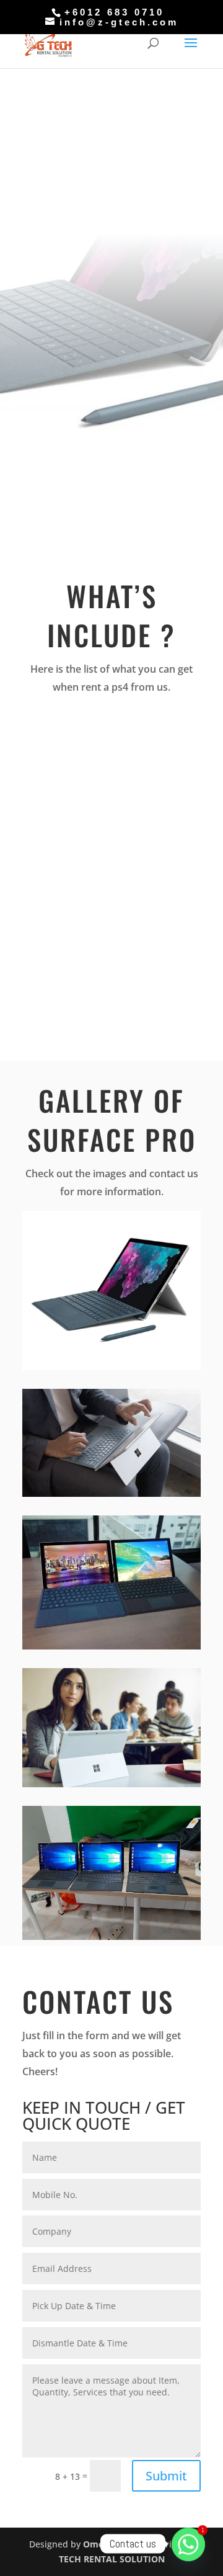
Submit (166, 2476)
